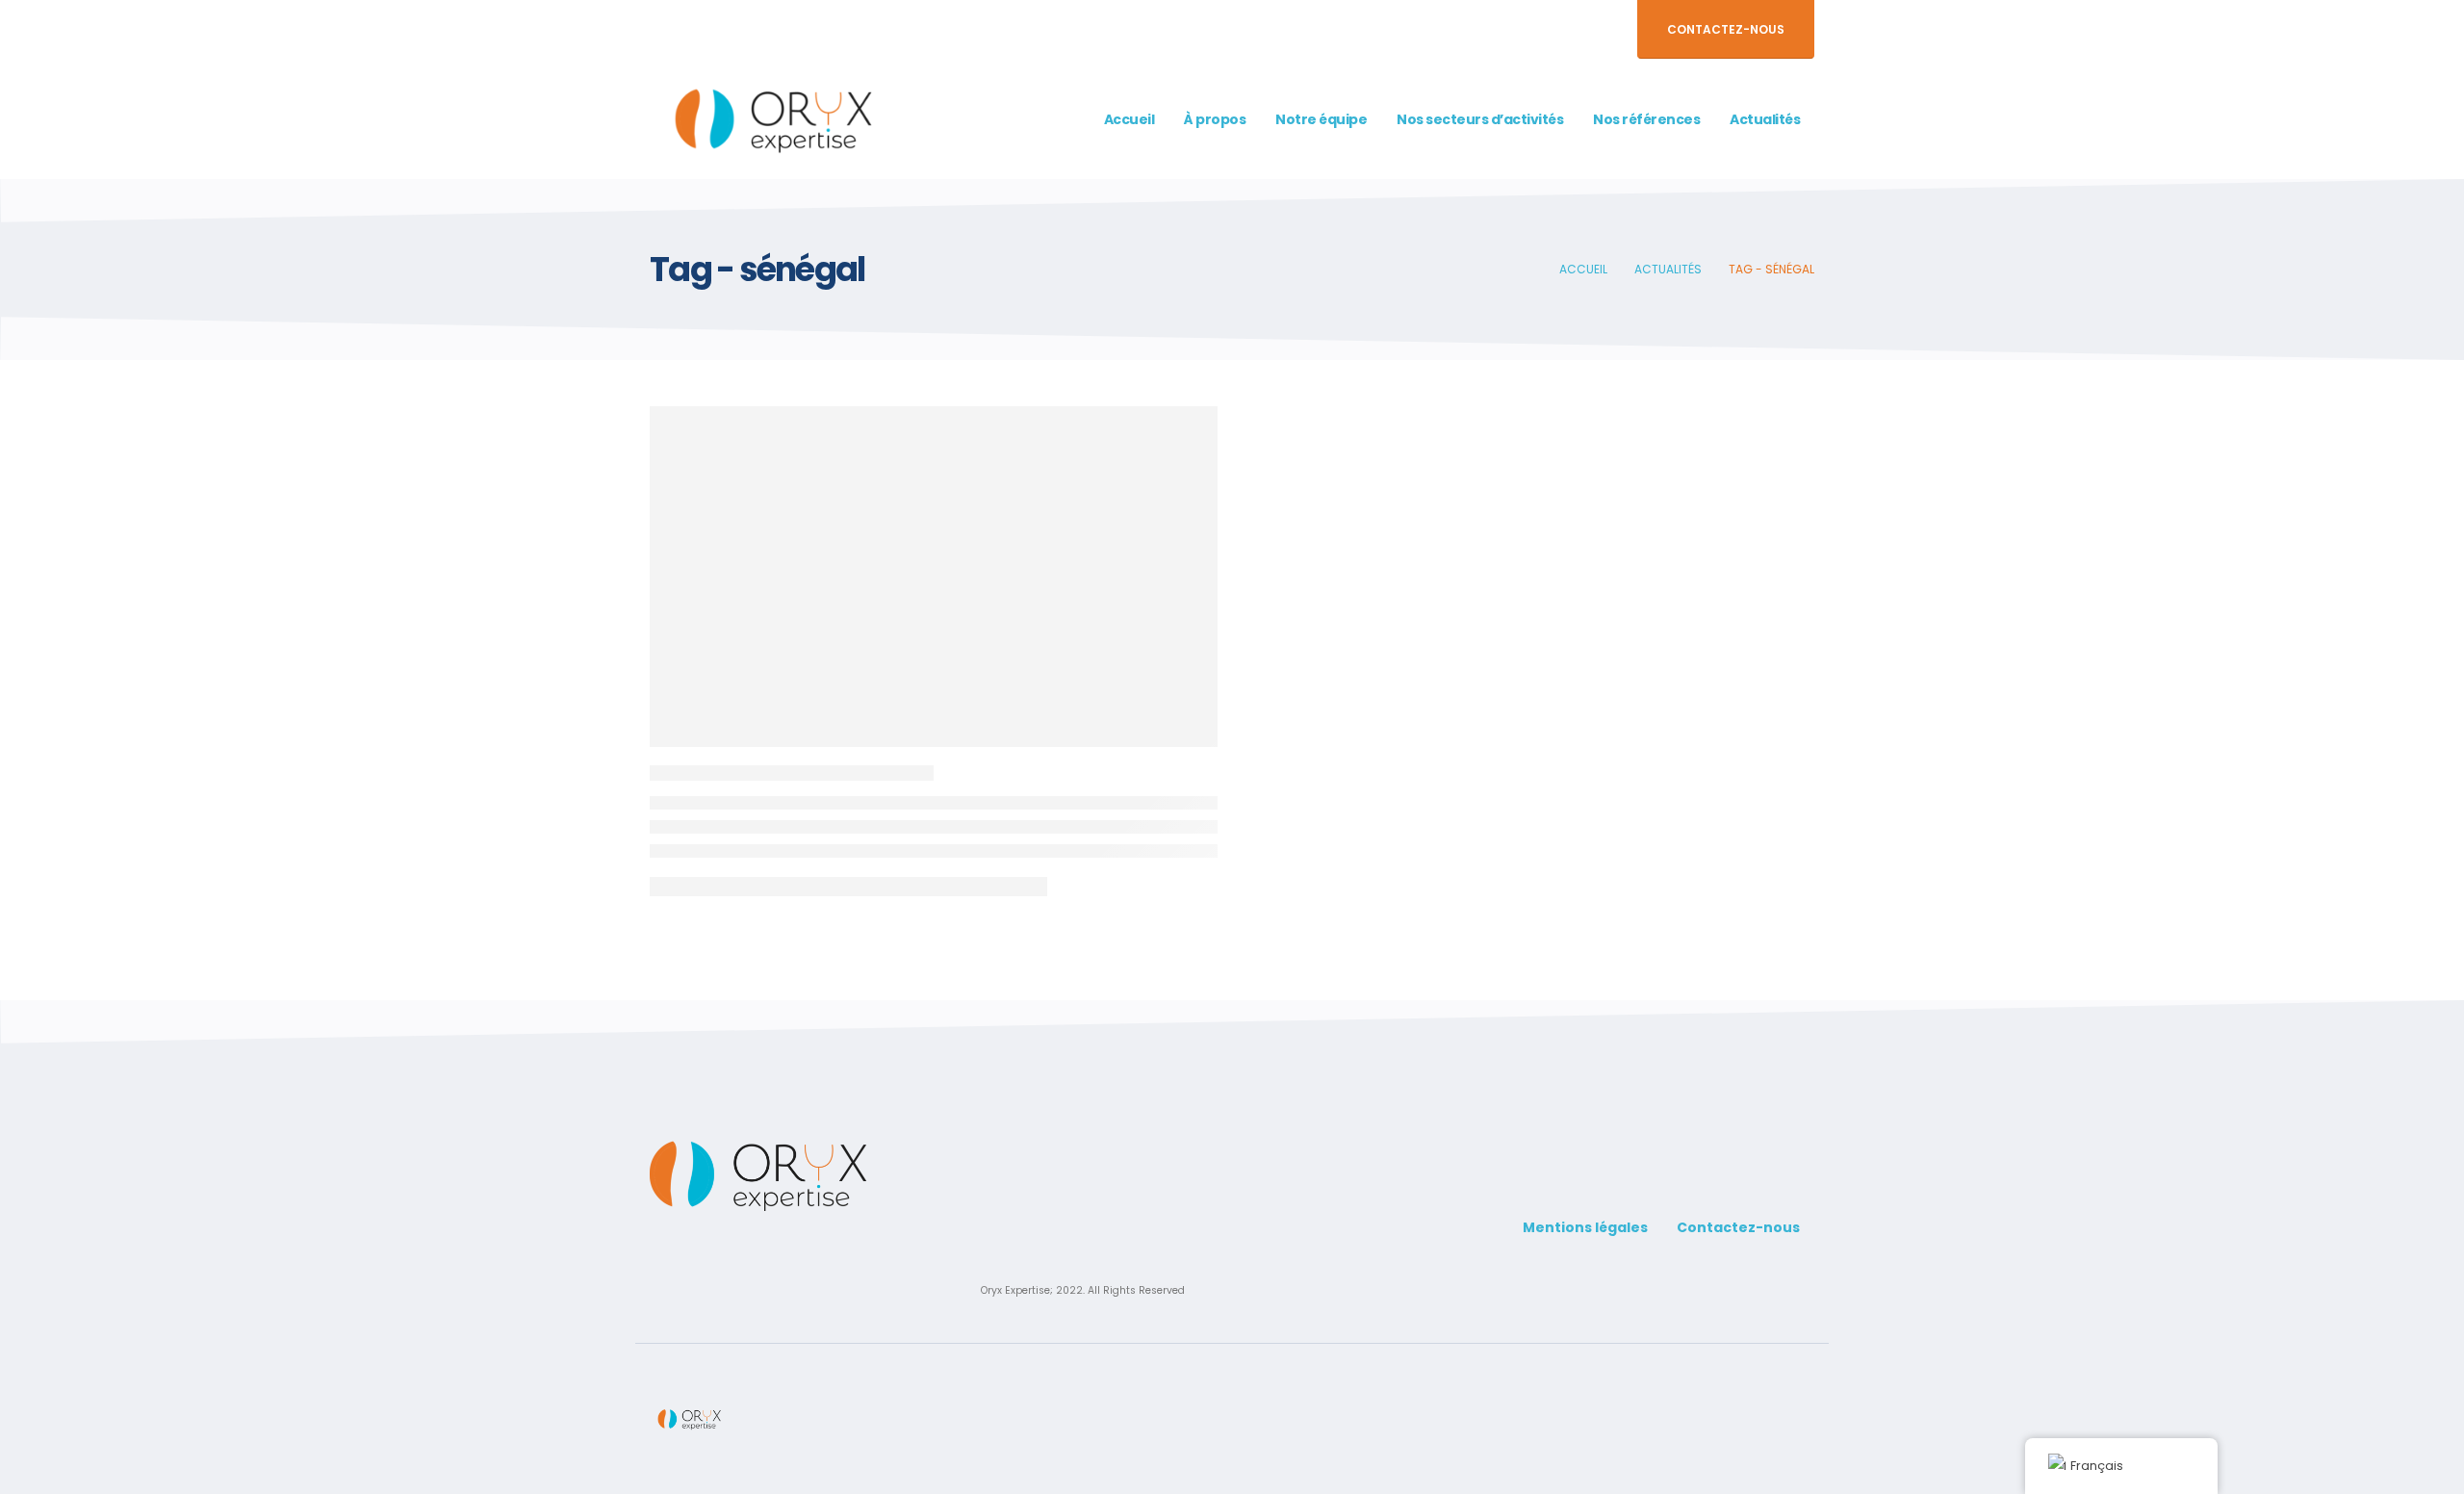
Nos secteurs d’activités (1480, 119)
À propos (1215, 119)
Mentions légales (1585, 1227)
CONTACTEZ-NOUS (1726, 29)
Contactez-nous (1738, 1227)
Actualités (1765, 119)
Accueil (1129, 119)
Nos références (1646, 119)
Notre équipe (1321, 119)
